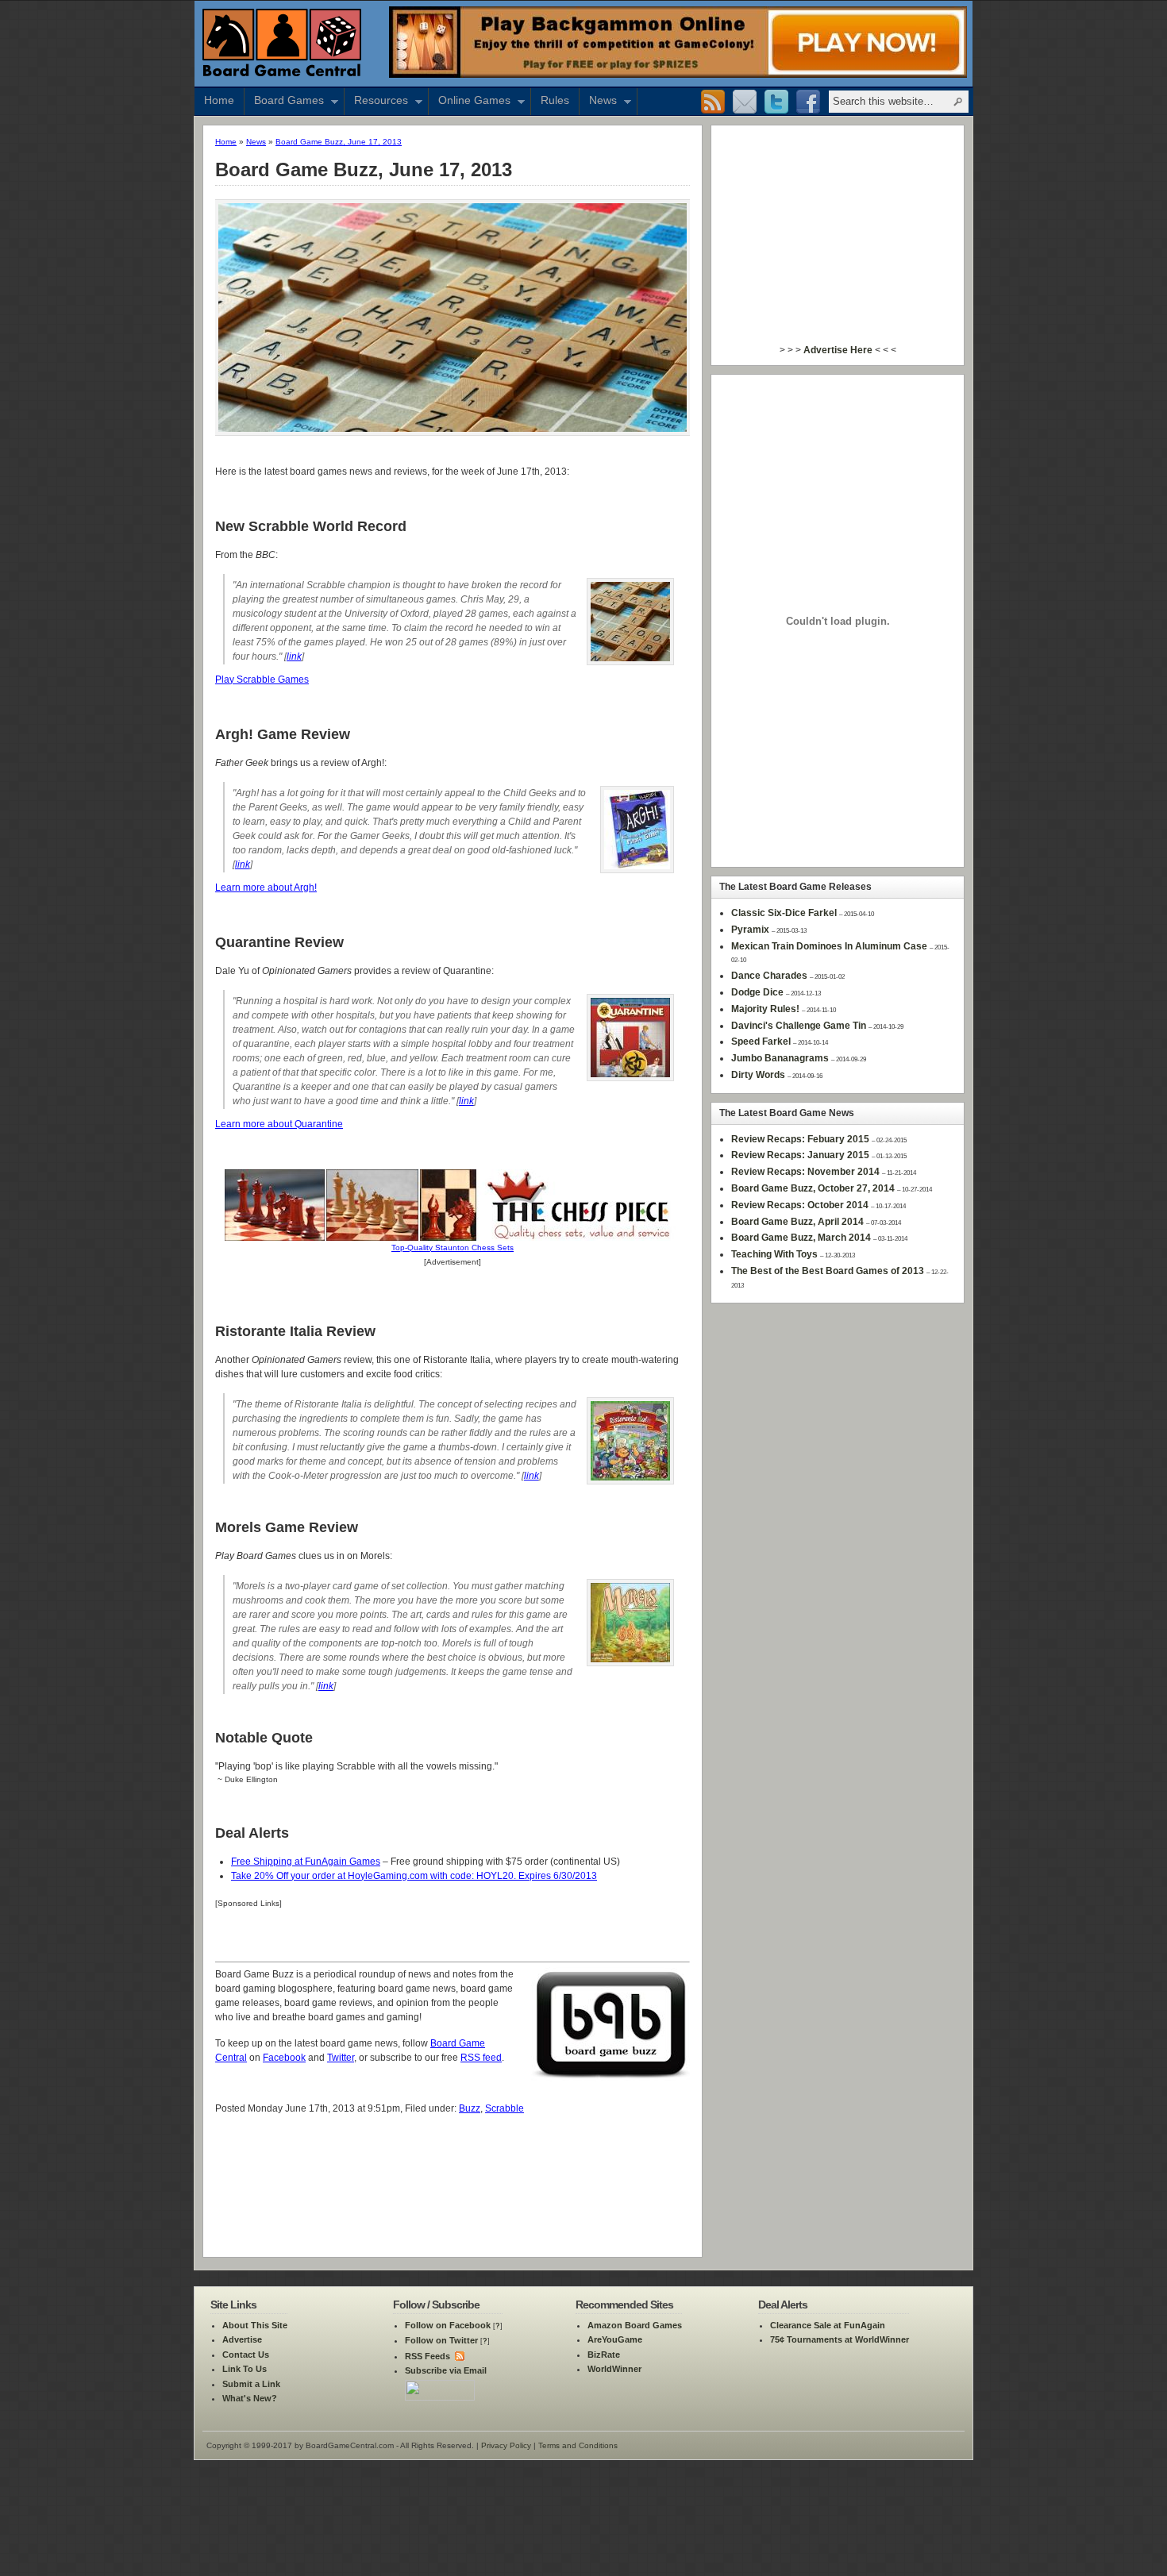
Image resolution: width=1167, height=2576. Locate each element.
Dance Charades (769, 976)
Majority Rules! (765, 1009)
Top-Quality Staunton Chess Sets (453, 1248)
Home (219, 100)
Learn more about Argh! (266, 888)
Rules (555, 100)
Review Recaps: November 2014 (805, 1172)
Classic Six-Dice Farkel (784, 913)
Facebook (808, 102)
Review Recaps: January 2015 (800, 1155)
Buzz (470, 2108)
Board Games (284, 102)
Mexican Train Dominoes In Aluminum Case (829, 946)
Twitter (776, 102)
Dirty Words (758, 1075)
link (294, 657)
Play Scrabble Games (262, 680)
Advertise (242, 2339)
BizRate (604, 2355)
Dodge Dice (757, 992)
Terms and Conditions (578, 2445)
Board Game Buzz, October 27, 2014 (813, 1188)
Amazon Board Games (635, 2325)
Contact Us (246, 2355)
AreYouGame (615, 2339)
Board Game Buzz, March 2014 (801, 1238)
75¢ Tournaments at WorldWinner (840, 2339)
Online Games (470, 102)
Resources (376, 102)
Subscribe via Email (446, 2370)
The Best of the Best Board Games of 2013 (828, 1271)
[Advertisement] (453, 2158)
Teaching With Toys (774, 1254)
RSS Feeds (428, 2356)
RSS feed (481, 2058)
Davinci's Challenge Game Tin (799, 1026)
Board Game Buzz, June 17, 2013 (339, 142)
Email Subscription (745, 102)
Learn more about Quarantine (279, 1124)
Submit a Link (251, 2384)
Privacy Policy (506, 2445)
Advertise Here (838, 350)
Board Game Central (282, 42)
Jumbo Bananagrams (780, 1058)
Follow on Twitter (441, 2340)
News (598, 102)
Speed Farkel (761, 1042)
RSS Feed (713, 102)
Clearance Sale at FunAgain (828, 2325)
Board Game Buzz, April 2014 (797, 1222)
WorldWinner (614, 2369)
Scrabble (505, 2108)
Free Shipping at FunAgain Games (306, 1862)
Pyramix (750, 930)
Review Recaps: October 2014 (800, 1205)
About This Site (255, 2325)
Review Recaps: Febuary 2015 (800, 1139)
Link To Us (245, 2369)
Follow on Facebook (448, 2325)
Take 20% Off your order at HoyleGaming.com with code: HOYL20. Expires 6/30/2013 (414, 1876)
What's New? (250, 2398)
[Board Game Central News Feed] (458, 2356)
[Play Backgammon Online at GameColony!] (678, 75)
